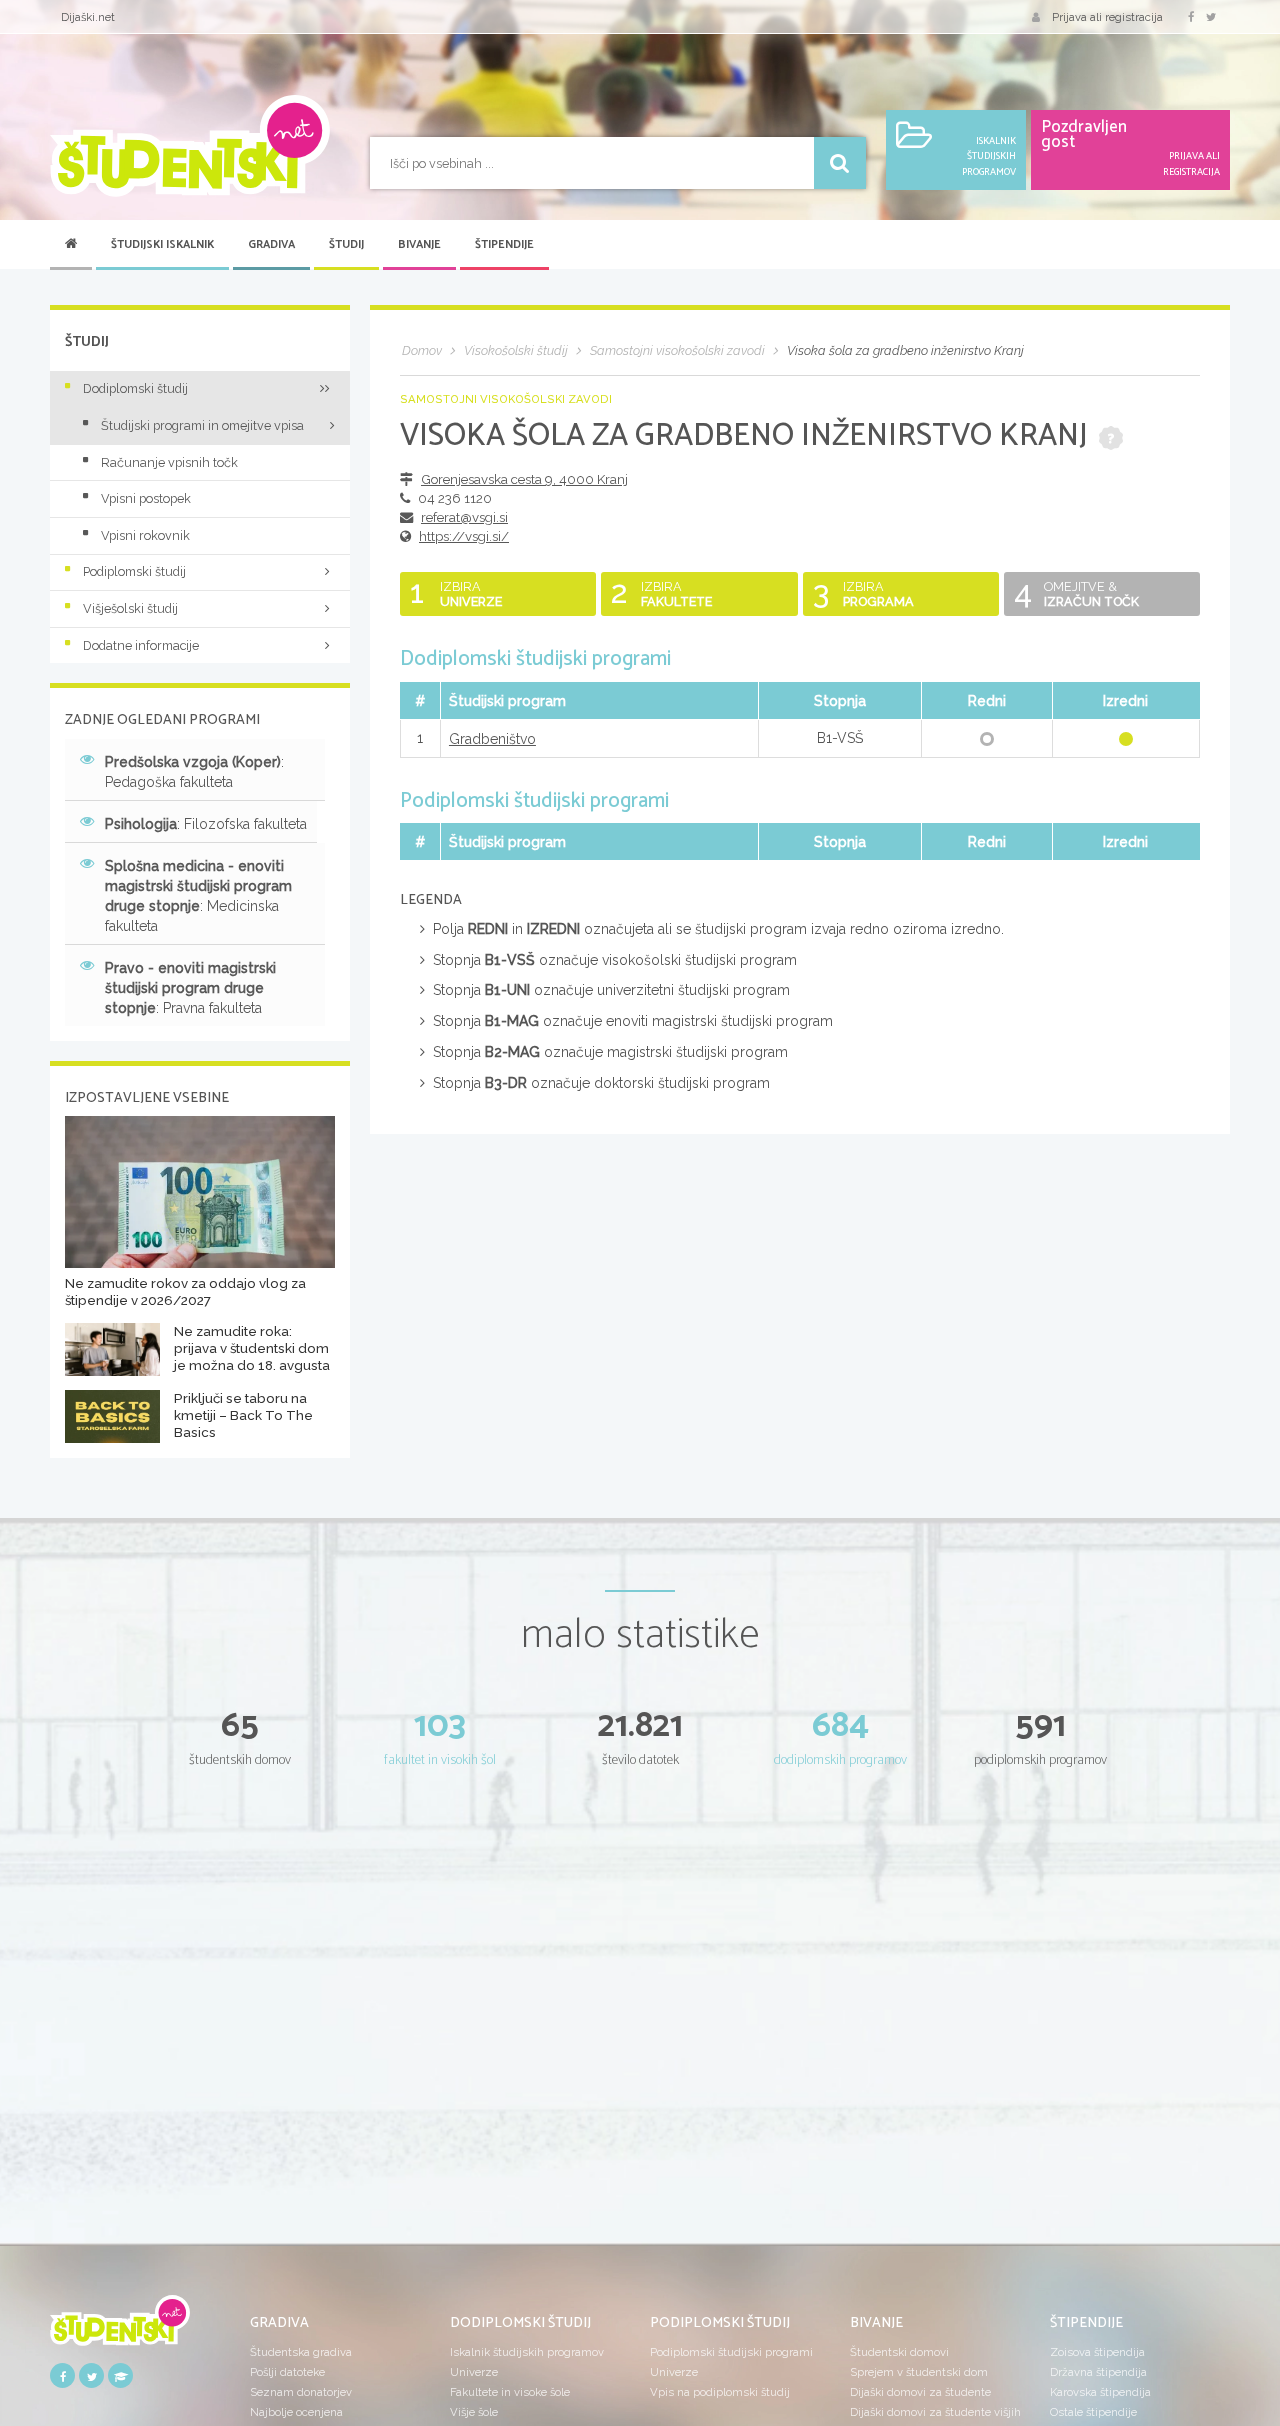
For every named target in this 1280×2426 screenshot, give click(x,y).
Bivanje (419, 245)
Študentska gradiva (301, 2352)
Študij (346, 245)
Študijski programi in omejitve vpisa (202, 425)
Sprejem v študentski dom (919, 2372)
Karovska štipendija (1100, 2392)
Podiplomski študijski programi (731, 2352)
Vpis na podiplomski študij (720, 2392)
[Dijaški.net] (120, 2328)
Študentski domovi (899, 2352)
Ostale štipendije (1093, 2412)
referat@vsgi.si (464, 517)
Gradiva (271, 245)
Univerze (474, 2372)
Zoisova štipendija (1097, 2352)
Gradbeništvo (492, 739)
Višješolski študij (130, 608)
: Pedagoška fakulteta (194, 772)
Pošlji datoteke (287, 2372)
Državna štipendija (1098, 2372)
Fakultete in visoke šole (510, 2392)
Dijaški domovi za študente (920, 2392)
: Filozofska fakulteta (206, 824)
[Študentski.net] (190, 146)
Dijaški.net (88, 17)
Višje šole (474, 2412)
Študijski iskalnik (162, 245)
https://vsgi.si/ (464, 536)
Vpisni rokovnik (145, 535)
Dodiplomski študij (135, 388)
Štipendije (504, 245)
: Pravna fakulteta (190, 988)
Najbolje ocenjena (296, 2412)
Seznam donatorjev (301, 2392)
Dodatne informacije (141, 645)
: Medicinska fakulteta (198, 896)
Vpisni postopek (146, 498)
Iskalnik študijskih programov (527, 2352)
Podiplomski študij (134, 571)
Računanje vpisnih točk (169, 462)
